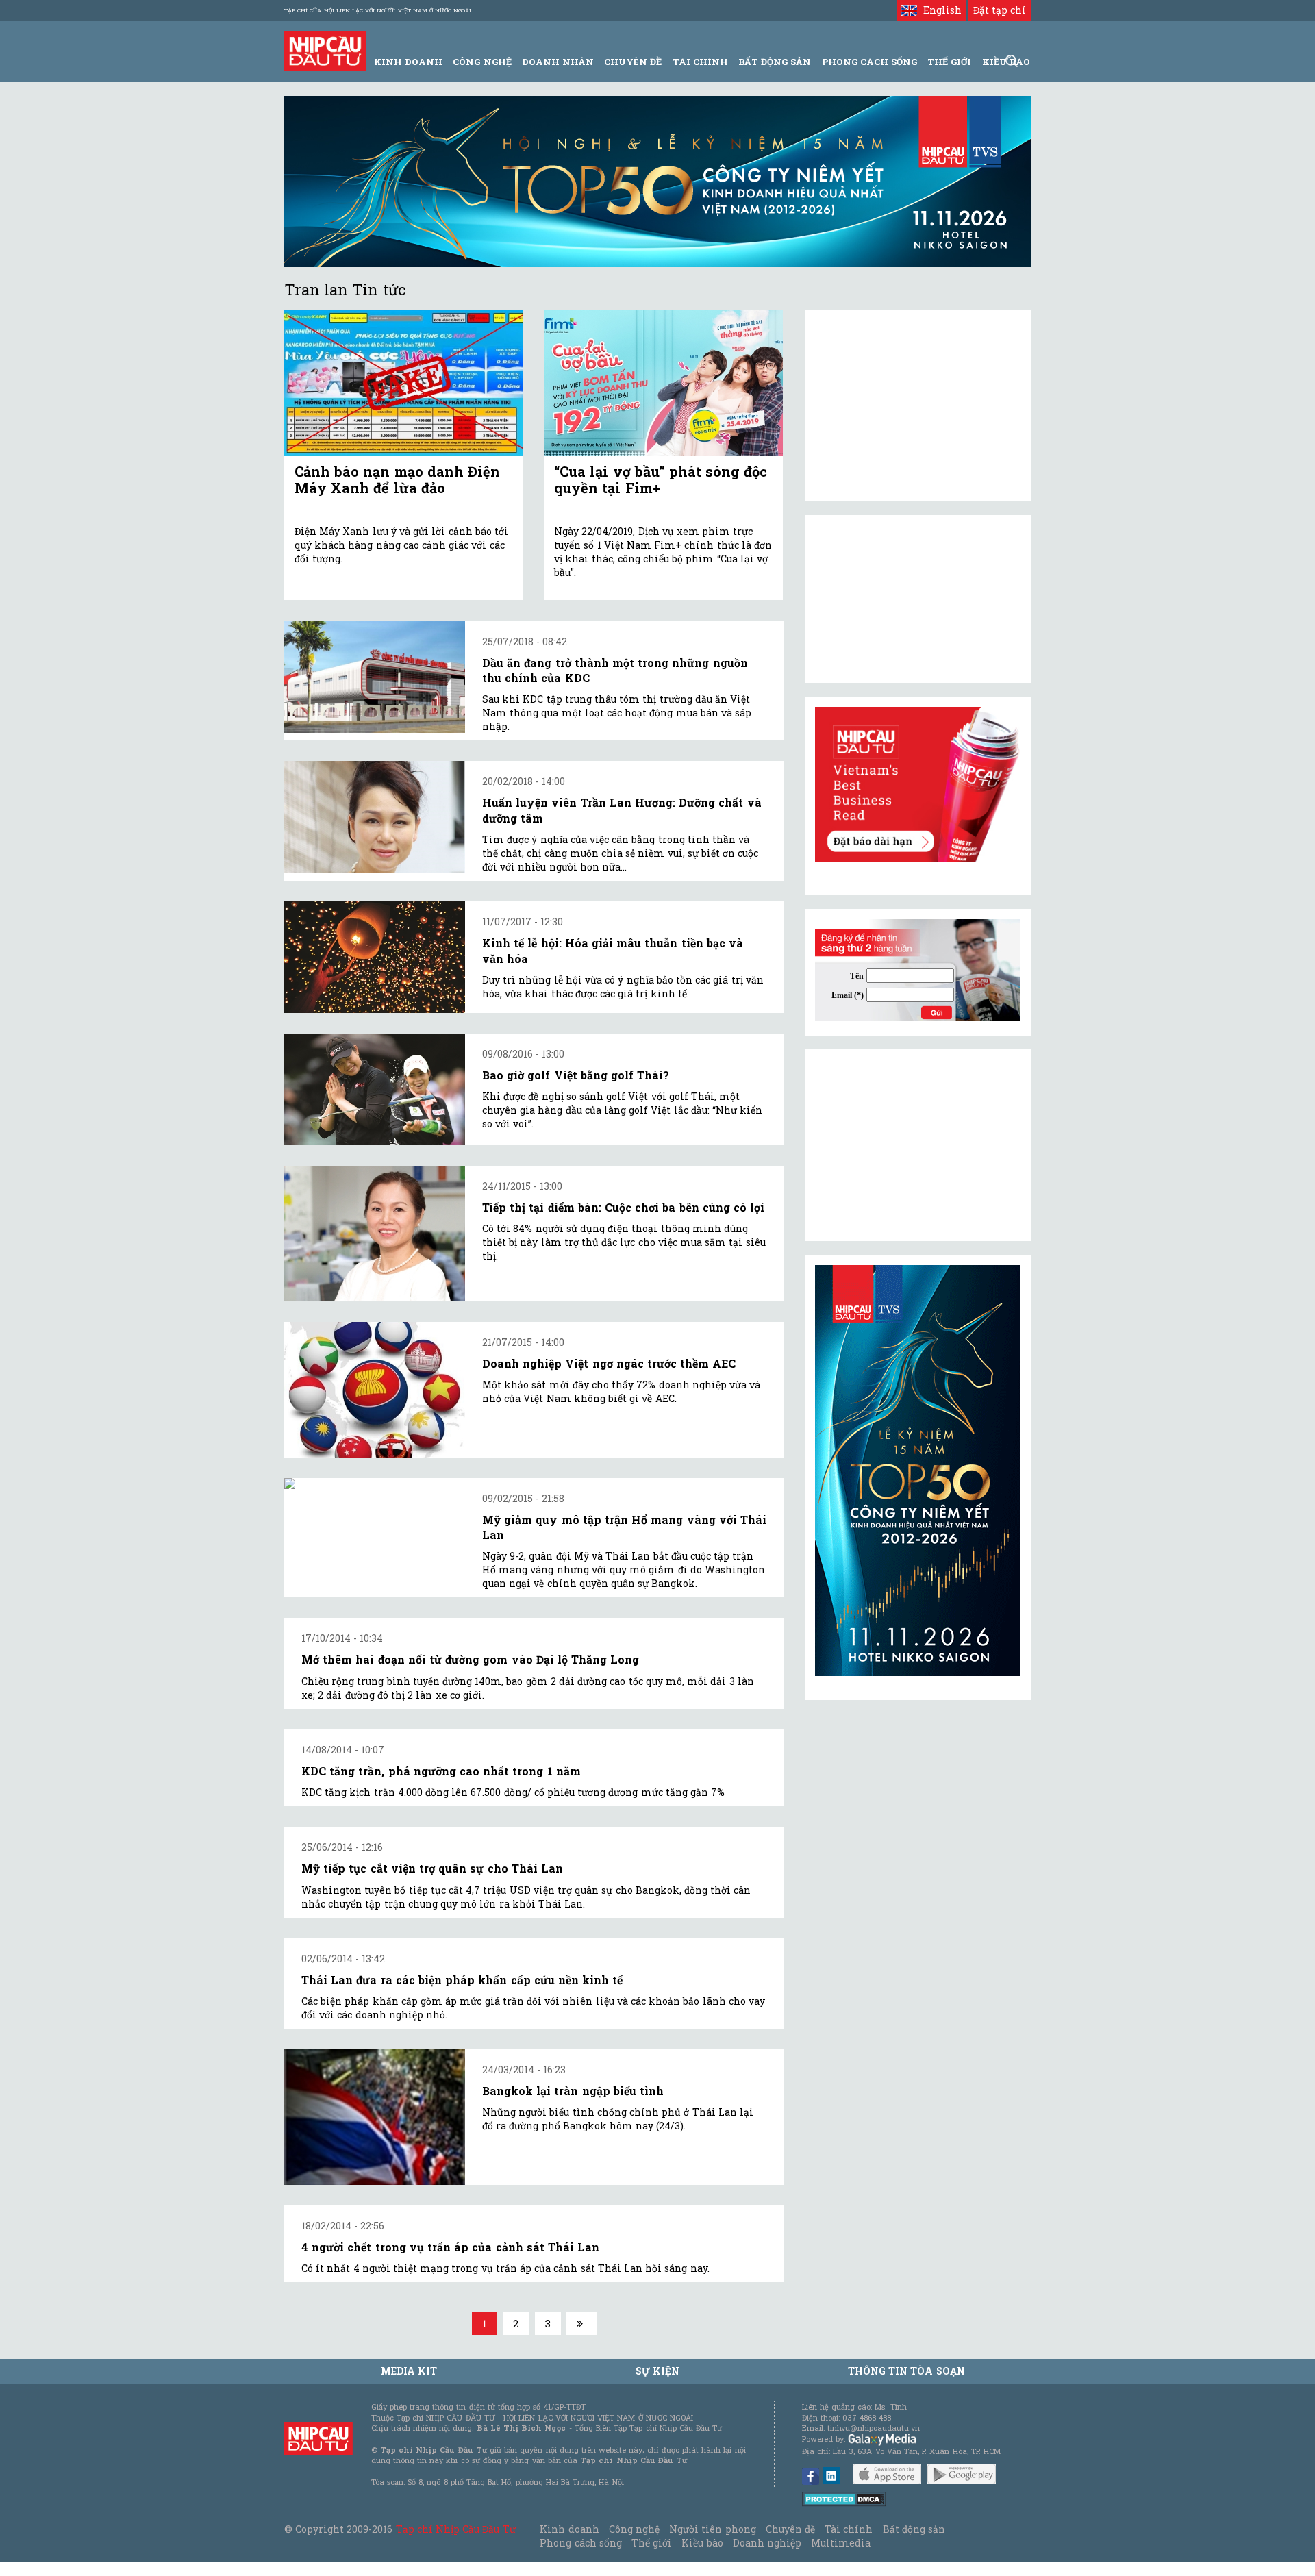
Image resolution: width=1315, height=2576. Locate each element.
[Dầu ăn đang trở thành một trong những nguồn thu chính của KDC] (375, 677)
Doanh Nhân (558, 62)
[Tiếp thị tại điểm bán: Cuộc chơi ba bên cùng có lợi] (375, 1234)
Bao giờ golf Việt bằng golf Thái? (576, 1075)
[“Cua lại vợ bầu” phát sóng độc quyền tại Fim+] (663, 383)
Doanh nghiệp (767, 2543)
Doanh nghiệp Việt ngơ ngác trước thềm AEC (609, 1363)
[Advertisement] (918, 1145)
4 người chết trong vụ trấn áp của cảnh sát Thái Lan (450, 2247)
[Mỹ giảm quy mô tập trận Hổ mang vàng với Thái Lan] (375, 1484)
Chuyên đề (633, 62)
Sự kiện (657, 2371)
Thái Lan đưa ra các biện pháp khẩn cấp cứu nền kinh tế (462, 1980)
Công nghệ (634, 2529)
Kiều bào (702, 2543)
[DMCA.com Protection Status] (844, 2498)
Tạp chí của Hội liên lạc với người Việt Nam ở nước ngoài (378, 10)
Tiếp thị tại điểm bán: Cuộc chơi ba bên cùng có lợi (623, 1207)
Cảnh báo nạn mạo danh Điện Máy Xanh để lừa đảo (397, 479)
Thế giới (949, 62)
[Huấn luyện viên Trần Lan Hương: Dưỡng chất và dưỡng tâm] (375, 817)
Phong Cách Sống (869, 62)
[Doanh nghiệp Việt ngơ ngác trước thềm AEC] (375, 1390)
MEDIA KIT (409, 2371)
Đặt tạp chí (1000, 10)
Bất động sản (775, 62)
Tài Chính (700, 62)
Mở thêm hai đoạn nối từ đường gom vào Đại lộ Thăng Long (470, 1659)
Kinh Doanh (408, 62)
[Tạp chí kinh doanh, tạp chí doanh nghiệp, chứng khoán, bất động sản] (325, 50)
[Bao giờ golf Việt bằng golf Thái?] (375, 1089)
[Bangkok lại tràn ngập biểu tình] (375, 2117)
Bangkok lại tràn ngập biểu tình (573, 2091)
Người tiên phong (712, 2529)
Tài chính (849, 2529)
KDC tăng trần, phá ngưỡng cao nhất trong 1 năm (441, 1771)
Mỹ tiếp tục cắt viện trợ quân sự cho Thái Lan (432, 1868)
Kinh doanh (569, 2529)
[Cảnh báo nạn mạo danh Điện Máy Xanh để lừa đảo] (404, 383)
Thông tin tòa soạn (906, 2371)
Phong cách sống (580, 2543)
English (939, 10)
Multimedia (841, 2543)
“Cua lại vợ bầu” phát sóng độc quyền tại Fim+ (661, 479)
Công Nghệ (482, 62)
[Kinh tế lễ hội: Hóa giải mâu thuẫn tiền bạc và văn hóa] (375, 957)
